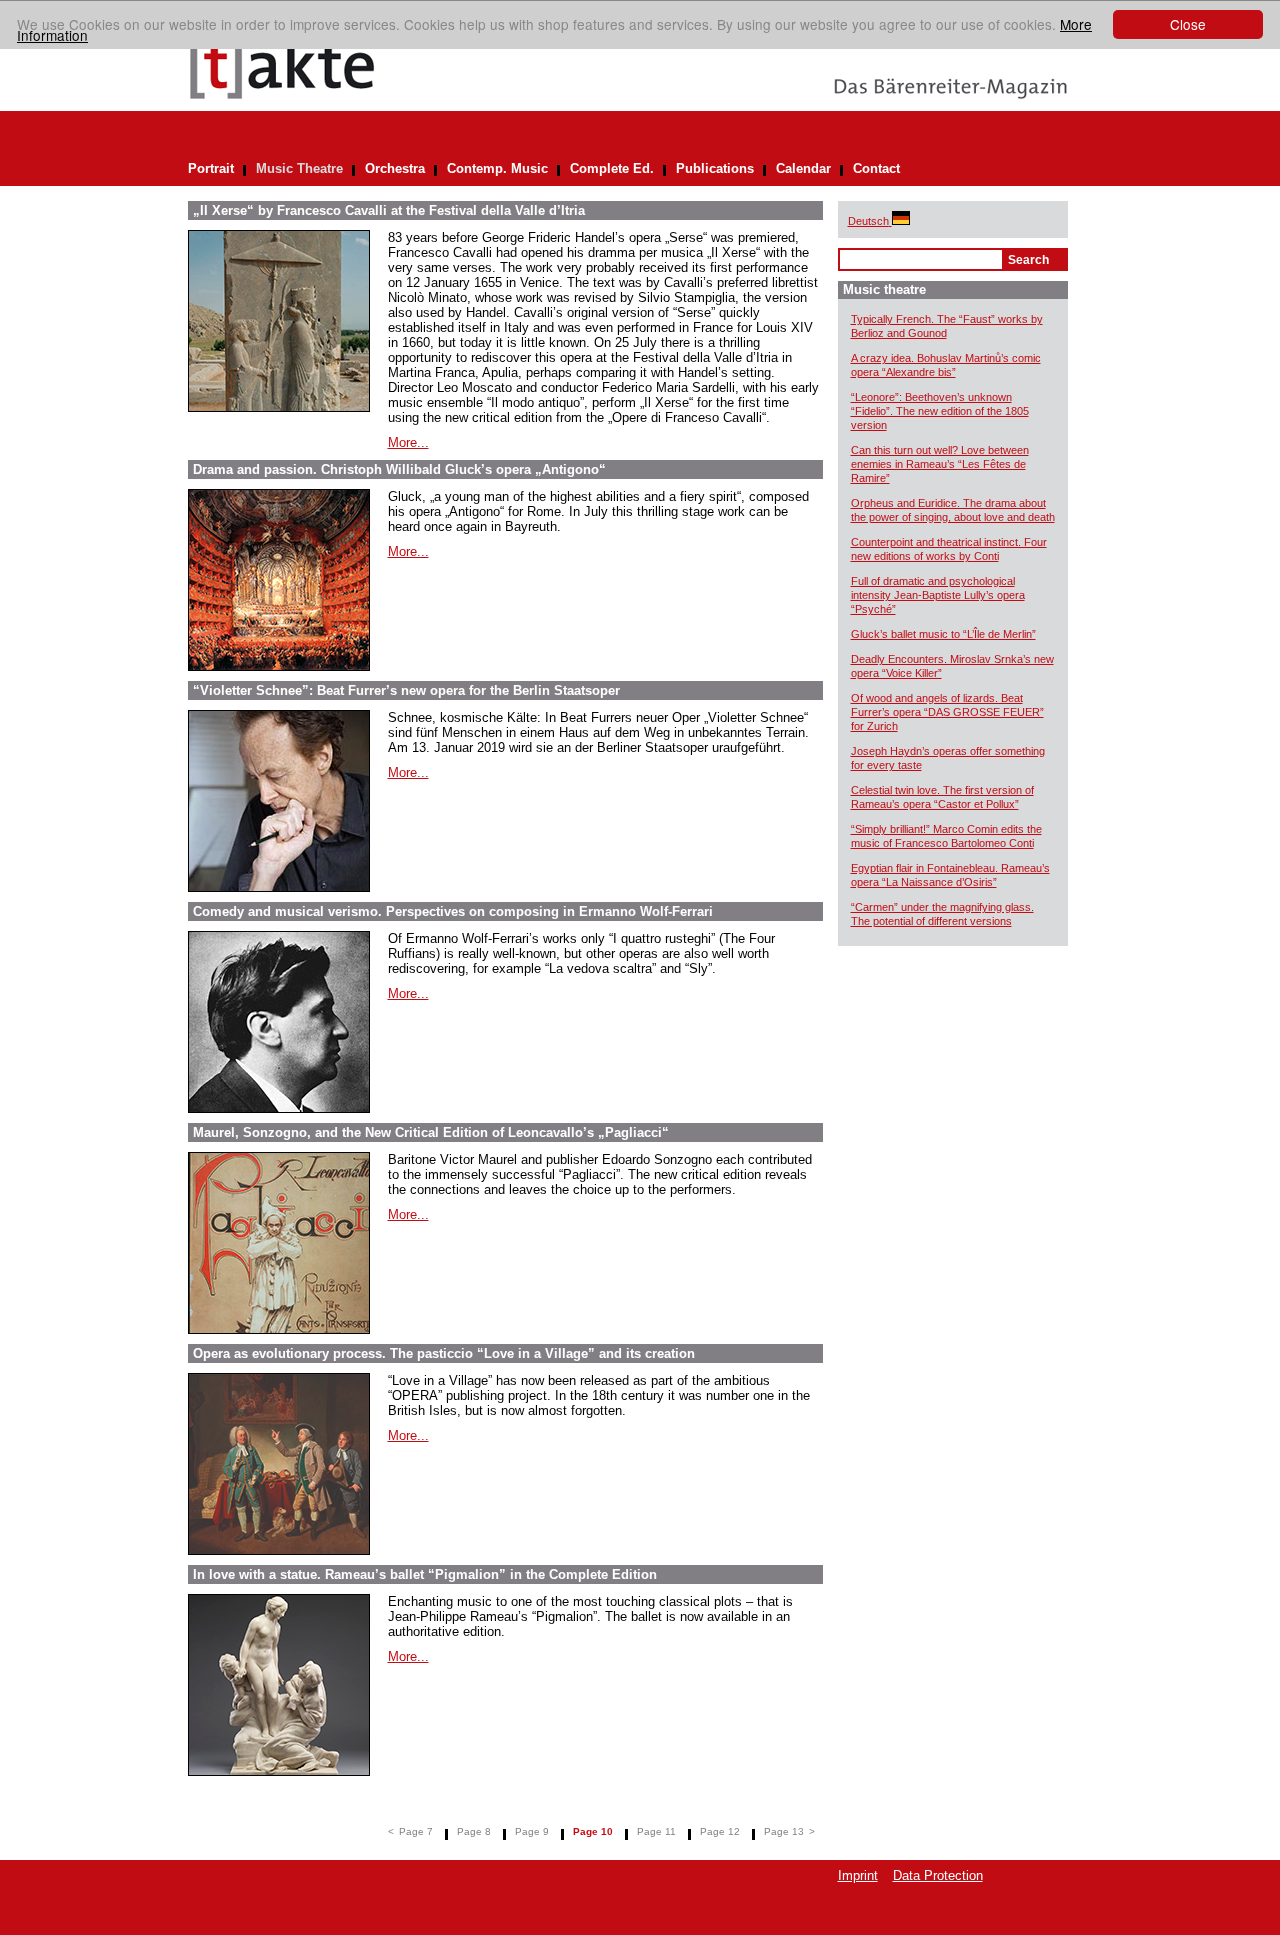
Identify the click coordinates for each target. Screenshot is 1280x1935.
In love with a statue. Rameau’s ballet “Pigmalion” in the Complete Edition (425, 1574)
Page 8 (474, 1831)
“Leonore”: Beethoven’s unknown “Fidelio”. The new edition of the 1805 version (940, 411)
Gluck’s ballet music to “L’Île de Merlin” (943, 634)
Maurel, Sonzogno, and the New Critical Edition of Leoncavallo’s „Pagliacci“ (431, 1132)
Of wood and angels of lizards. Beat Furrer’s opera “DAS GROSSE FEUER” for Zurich (947, 712)
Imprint (858, 1875)
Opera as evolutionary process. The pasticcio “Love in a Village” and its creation (444, 1353)
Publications (715, 168)
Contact (876, 168)
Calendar (803, 168)
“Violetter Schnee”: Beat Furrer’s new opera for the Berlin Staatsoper (406, 690)
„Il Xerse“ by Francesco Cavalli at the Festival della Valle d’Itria (389, 210)
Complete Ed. (612, 168)
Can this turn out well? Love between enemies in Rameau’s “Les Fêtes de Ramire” (940, 464)
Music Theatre (299, 168)
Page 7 (416, 1831)
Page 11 (656, 1831)
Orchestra (395, 168)
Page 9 (532, 1831)
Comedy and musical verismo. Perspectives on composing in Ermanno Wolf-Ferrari (453, 911)
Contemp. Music (497, 168)
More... (408, 442)
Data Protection (938, 1875)
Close (1188, 24)
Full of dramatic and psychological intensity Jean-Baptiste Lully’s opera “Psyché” (938, 595)
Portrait (211, 168)
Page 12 (720, 1831)
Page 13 (784, 1831)
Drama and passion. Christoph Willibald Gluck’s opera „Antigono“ (399, 469)
